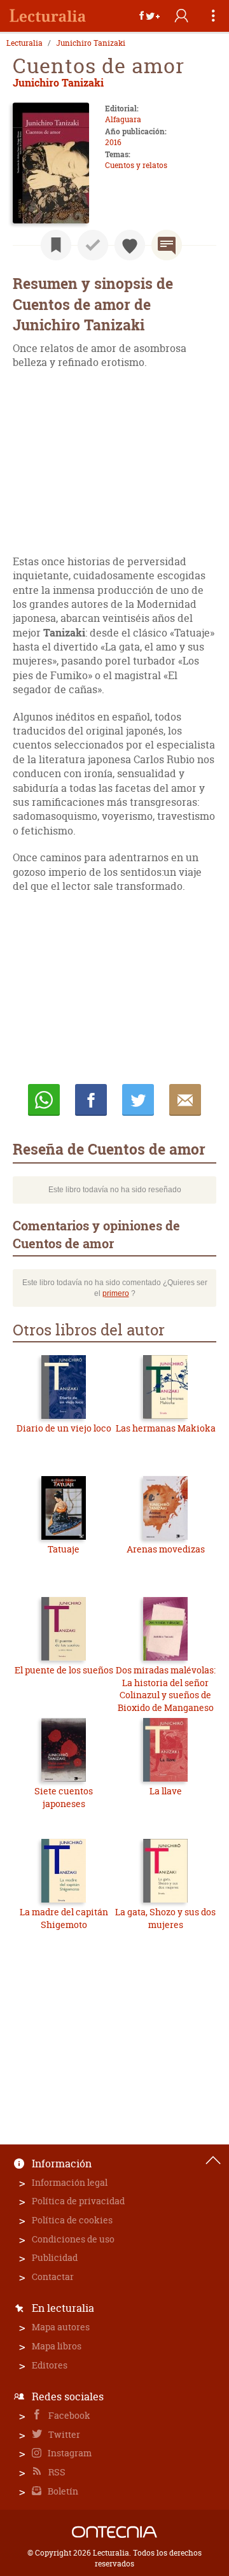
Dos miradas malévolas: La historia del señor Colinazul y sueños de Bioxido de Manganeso (166, 1689)
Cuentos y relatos (136, 165)
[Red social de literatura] (48, 16)
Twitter (63, 2434)
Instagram (69, 2453)
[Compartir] (149, 16)
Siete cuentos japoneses (64, 1797)
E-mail (185, 1100)
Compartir (91, 1100)
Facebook (68, 2415)
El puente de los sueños (64, 1670)
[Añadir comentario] (167, 245)
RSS (56, 2472)
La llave (166, 1791)
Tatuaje (64, 1549)
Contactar (53, 2277)
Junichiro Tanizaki (91, 43)
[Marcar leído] (93, 245)
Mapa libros (57, 2346)
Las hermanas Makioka (166, 1428)
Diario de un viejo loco (64, 1428)
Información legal (70, 2182)
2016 (113, 142)
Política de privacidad (78, 2201)
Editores (50, 2365)
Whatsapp (44, 1100)
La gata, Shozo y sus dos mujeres (165, 1918)
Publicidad (55, 2257)
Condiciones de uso (73, 2239)
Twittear (138, 1100)
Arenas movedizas (166, 1549)
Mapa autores (61, 2327)
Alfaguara (123, 119)
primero (116, 1293)
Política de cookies (72, 2220)
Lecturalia (24, 43)
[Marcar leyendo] (56, 245)
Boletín (62, 2491)
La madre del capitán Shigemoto (64, 1918)
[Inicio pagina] (213, 2160)
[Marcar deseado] (130, 245)
